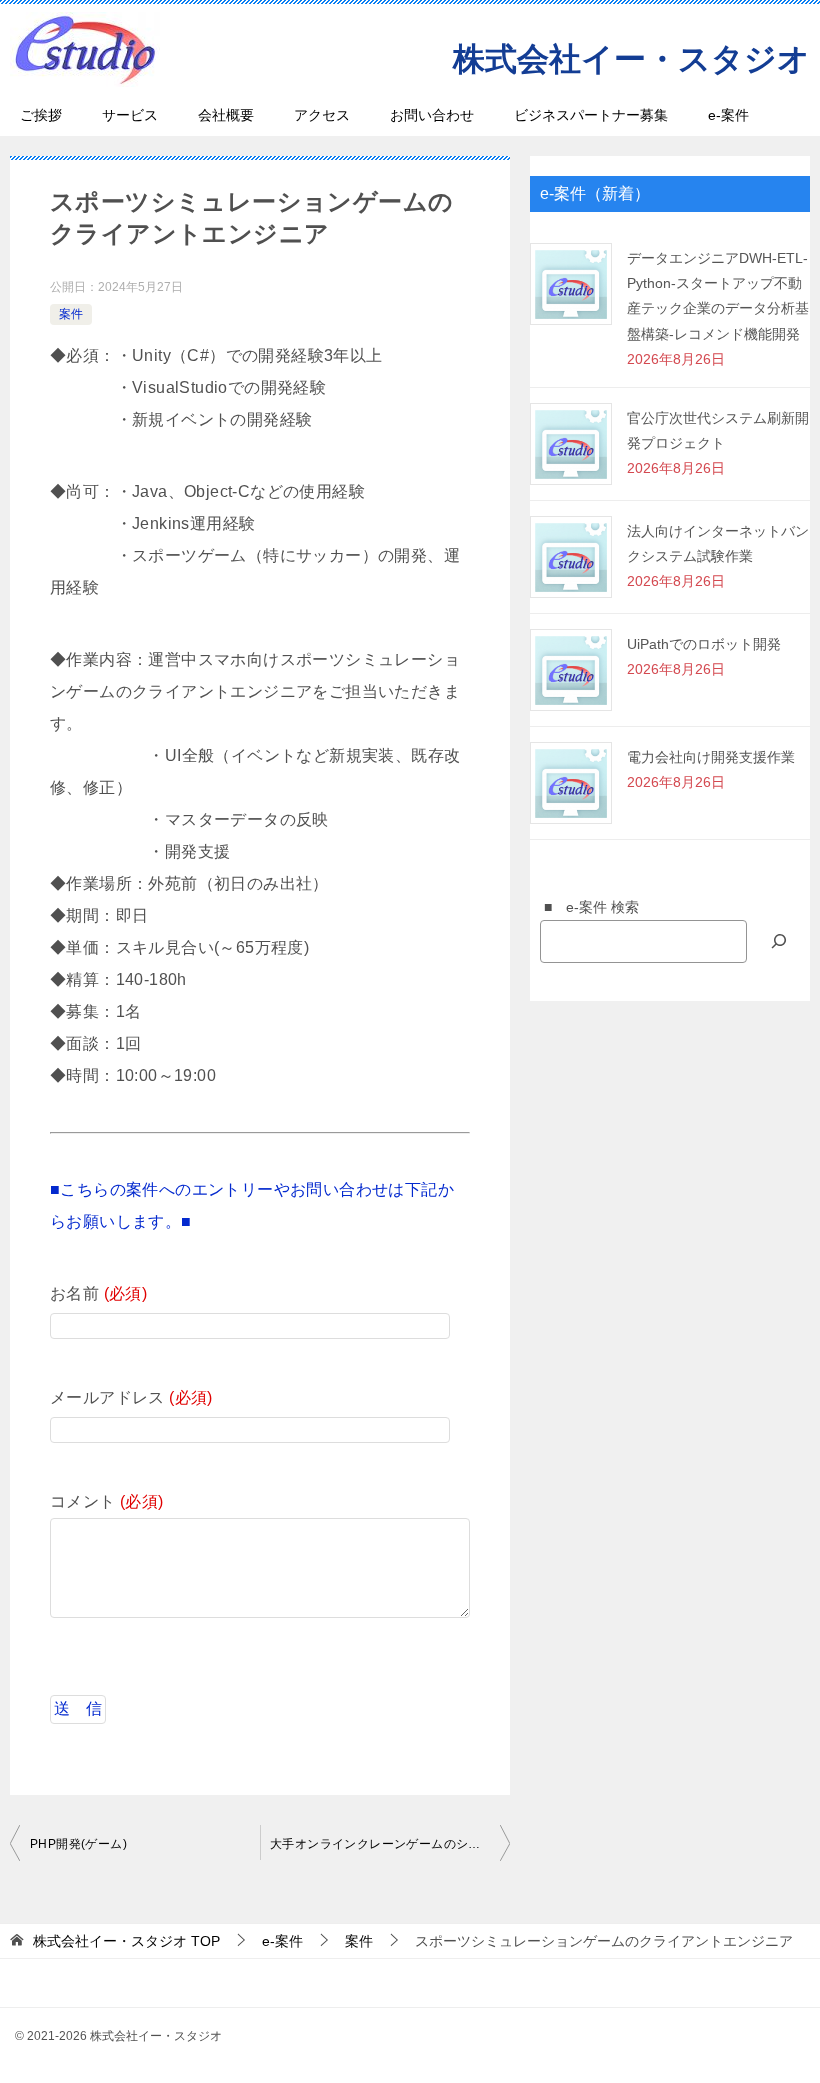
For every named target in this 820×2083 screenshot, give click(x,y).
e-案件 (728, 115)
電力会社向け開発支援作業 (711, 757)
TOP (126, 1941)
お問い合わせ (432, 115)
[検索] (779, 941)
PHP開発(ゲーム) (78, 1844)
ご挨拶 (41, 115)
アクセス (322, 115)
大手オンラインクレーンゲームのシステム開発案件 (390, 1844)
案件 (71, 314)
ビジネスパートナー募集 (591, 115)
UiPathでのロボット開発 (704, 644)
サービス (130, 115)
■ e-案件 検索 (584, 907)
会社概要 (226, 115)
